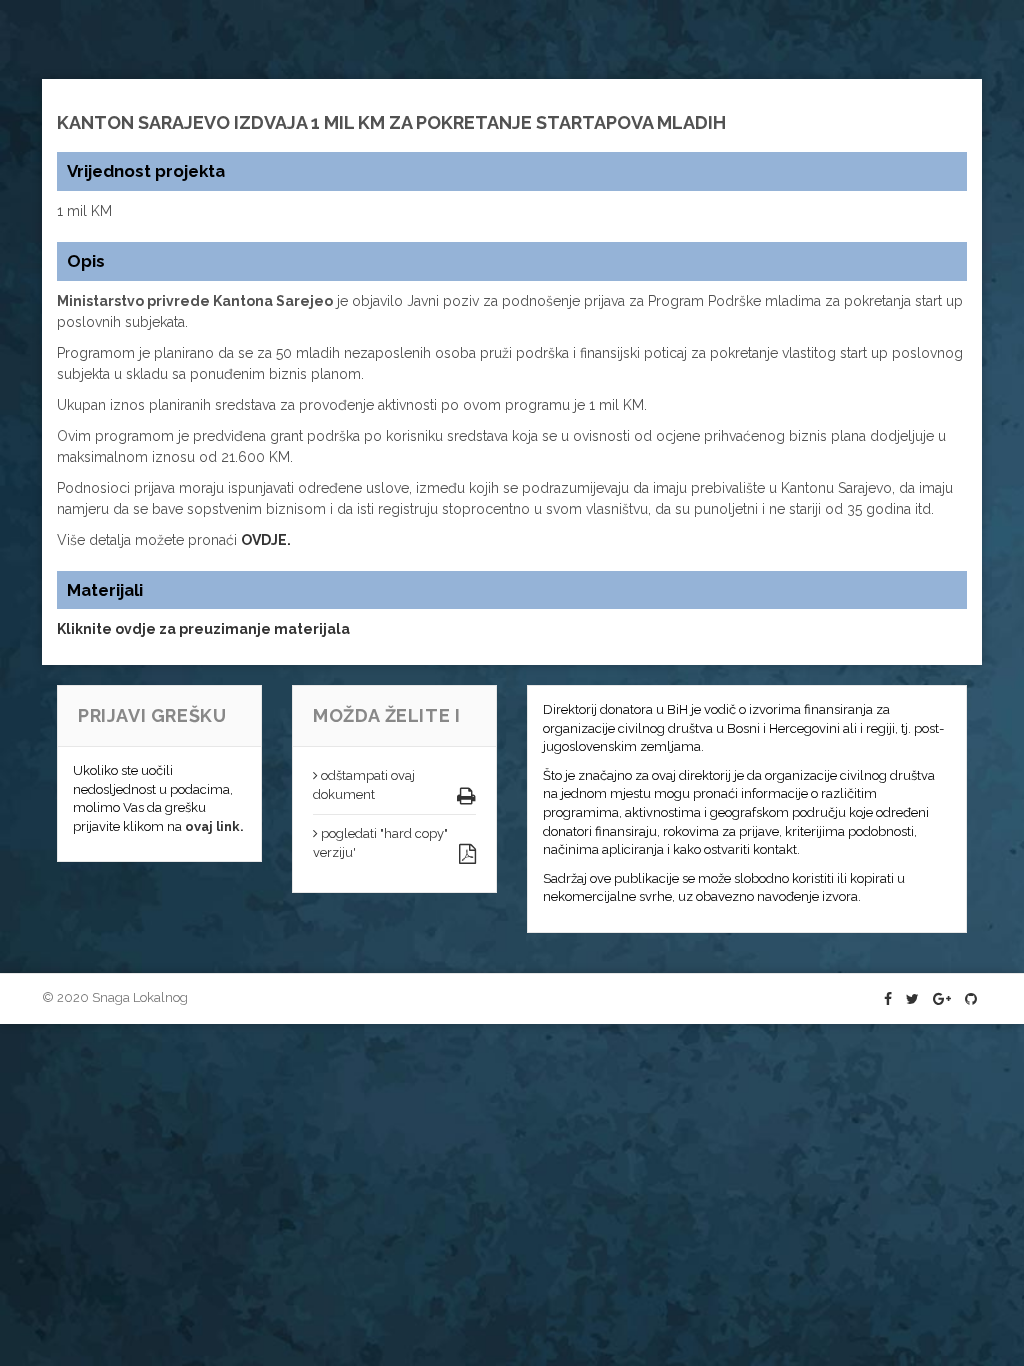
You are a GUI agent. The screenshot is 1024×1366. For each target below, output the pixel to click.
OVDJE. (266, 540)
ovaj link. (214, 826)
